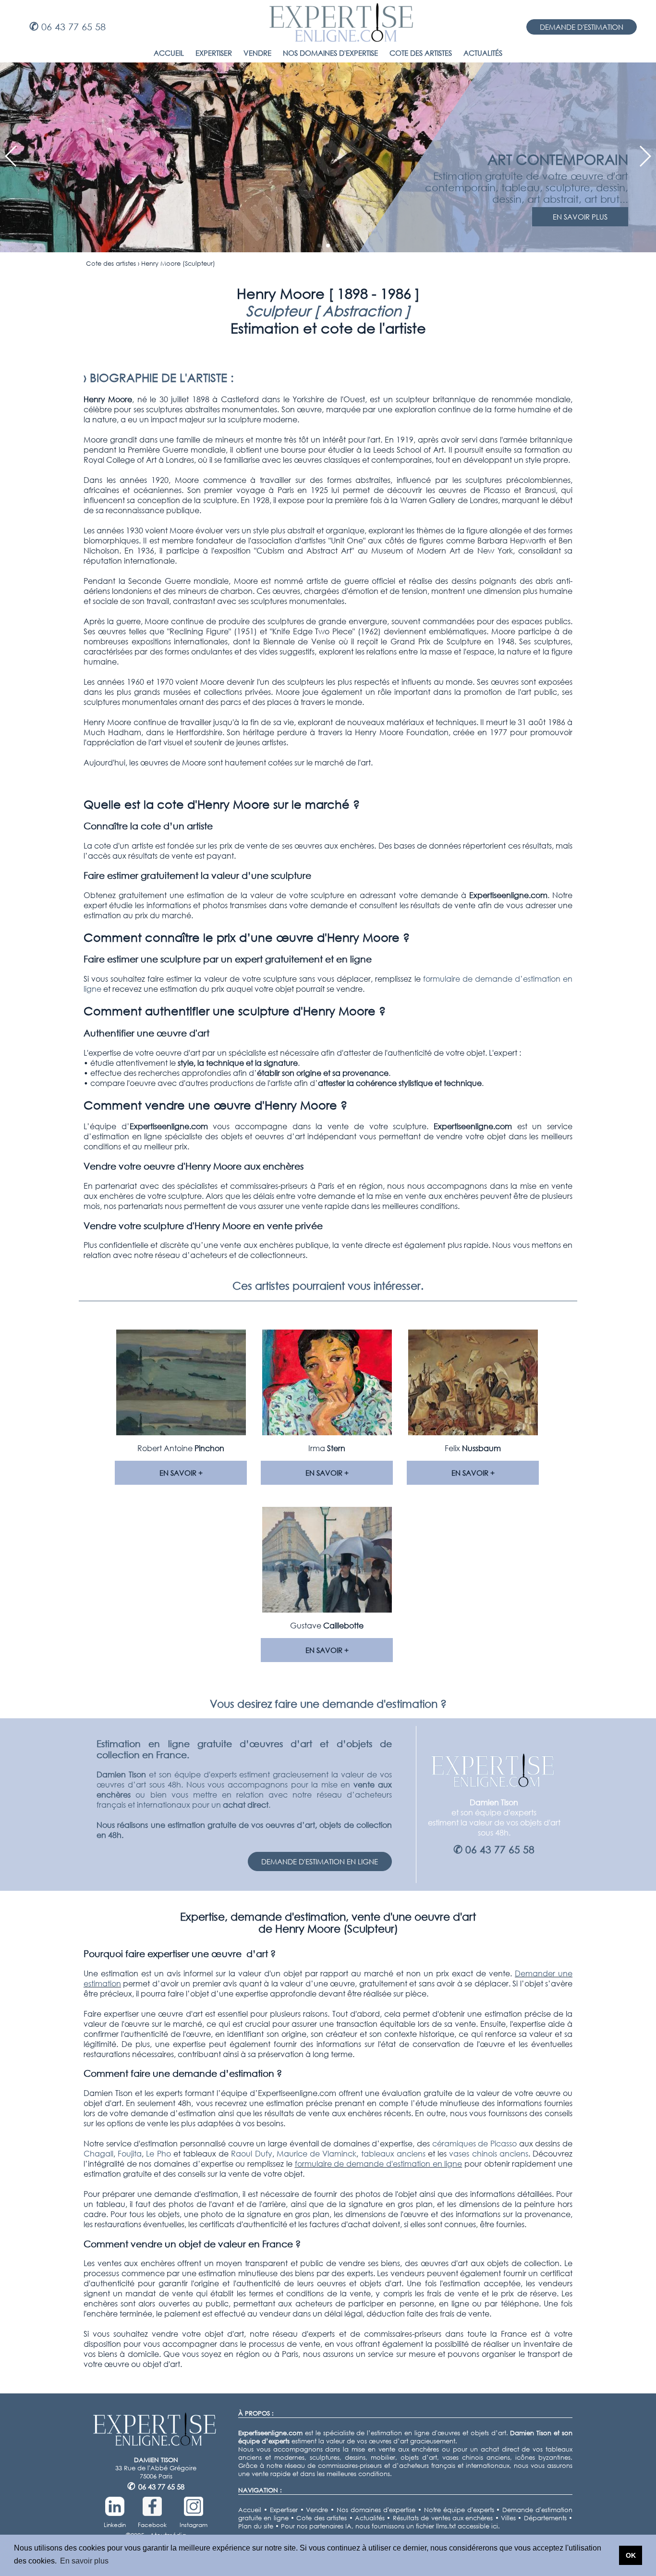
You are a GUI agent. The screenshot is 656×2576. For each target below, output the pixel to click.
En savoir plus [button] (84, 2561)
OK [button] (631, 2555)
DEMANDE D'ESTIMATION (582, 27)
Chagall (98, 2153)
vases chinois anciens (488, 2153)
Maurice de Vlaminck (316, 2153)
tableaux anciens (393, 2153)
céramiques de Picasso (474, 2143)
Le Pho (158, 2153)
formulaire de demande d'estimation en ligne (379, 2163)
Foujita (130, 2153)
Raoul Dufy (251, 2153)
